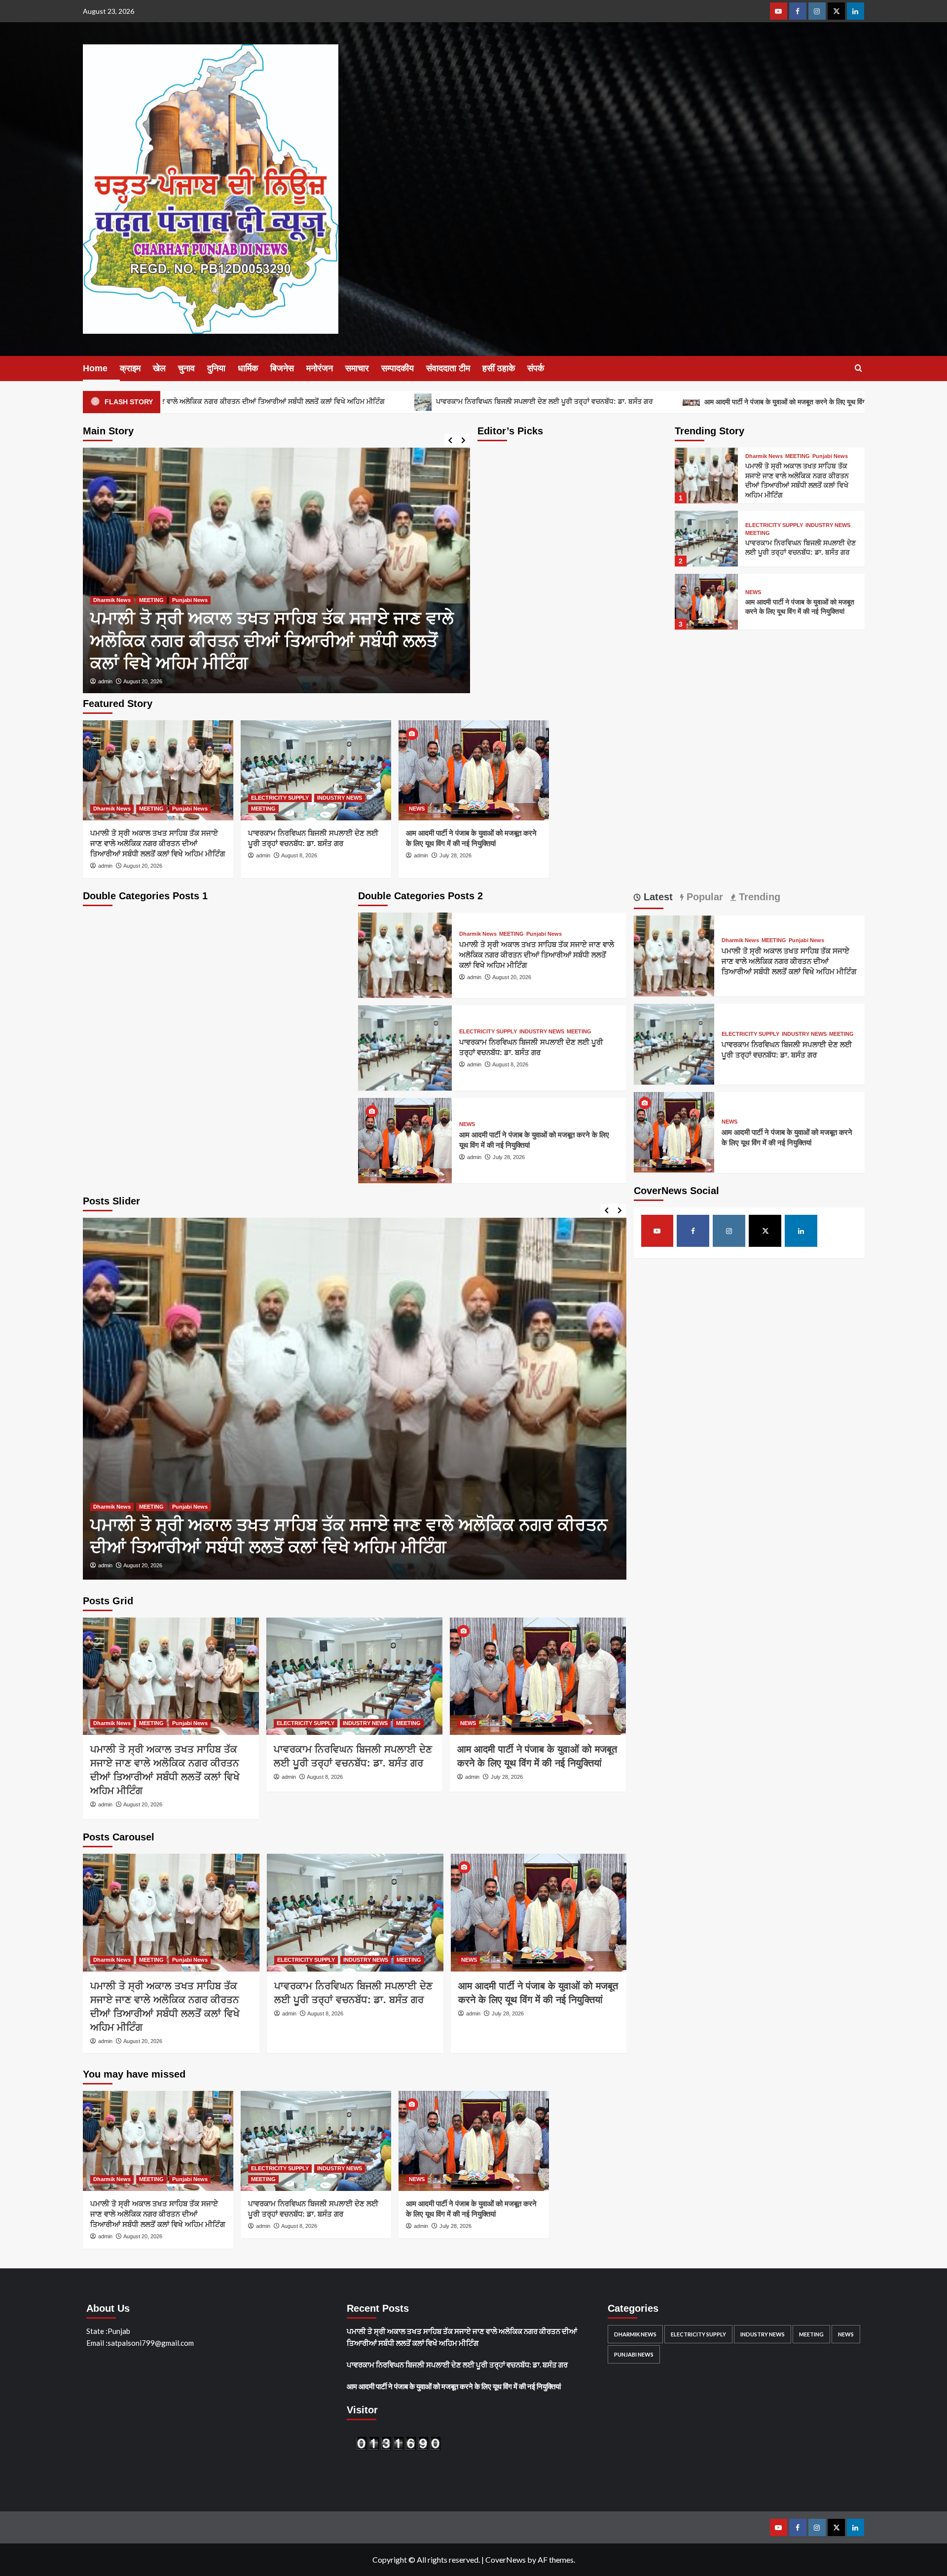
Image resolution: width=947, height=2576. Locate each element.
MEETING (225, 623)
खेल (159, 368)
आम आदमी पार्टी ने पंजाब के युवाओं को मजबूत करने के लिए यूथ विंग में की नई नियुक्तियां (659, 402)
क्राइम (130, 368)
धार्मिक (248, 368)
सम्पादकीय (398, 368)
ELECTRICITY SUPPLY (122, 623)
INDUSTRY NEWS (182, 623)
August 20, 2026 (143, 866)
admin (105, 681)
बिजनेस (282, 368)
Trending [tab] (758, 897)
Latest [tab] (657, 897)
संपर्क (536, 368)
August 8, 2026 (141, 681)
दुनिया (216, 368)
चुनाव (186, 368)
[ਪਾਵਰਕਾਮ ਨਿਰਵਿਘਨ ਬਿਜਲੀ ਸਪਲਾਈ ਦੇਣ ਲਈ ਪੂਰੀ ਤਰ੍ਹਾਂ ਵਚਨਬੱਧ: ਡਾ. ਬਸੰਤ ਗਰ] (276, 570)
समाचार (357, 368)
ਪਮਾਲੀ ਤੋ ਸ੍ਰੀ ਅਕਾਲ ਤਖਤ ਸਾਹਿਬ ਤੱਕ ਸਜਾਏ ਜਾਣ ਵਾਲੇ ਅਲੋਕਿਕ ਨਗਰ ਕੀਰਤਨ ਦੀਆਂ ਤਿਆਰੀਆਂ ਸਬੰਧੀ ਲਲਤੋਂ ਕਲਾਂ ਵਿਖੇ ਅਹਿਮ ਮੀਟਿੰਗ (158, 843)
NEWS (753, 592)
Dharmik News (764, 456)
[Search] (858, 369)
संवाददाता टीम (448, 368)
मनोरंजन (320, 368)
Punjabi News (830, 456)
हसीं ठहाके (499, 368)
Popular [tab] (703, 897)
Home (95, 368)
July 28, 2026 (455, 855)
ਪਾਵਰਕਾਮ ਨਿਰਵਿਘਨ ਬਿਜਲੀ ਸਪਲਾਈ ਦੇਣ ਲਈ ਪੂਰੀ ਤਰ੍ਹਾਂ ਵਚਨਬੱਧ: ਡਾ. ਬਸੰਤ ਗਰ (395, 401)
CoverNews (506, 2559)
